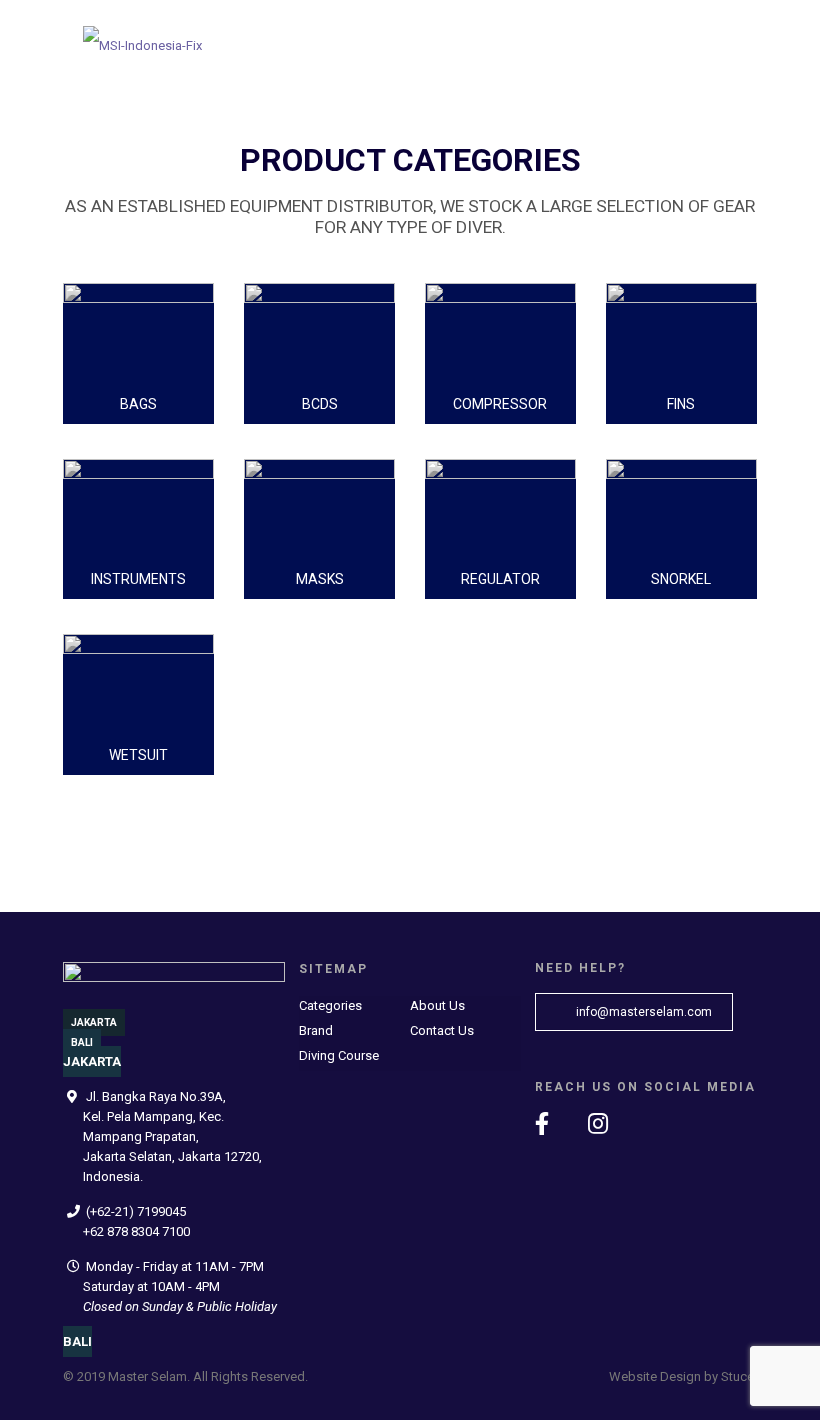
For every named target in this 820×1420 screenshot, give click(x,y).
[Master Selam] (142, 40)
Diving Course (339, 1055)
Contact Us (442, 1030)
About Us (437, 1005)
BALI (82, 1042)
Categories (330, 1005)
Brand (316, 1030)
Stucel (739, 1376)
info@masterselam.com (642, 1012)
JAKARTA (94, 1022)
